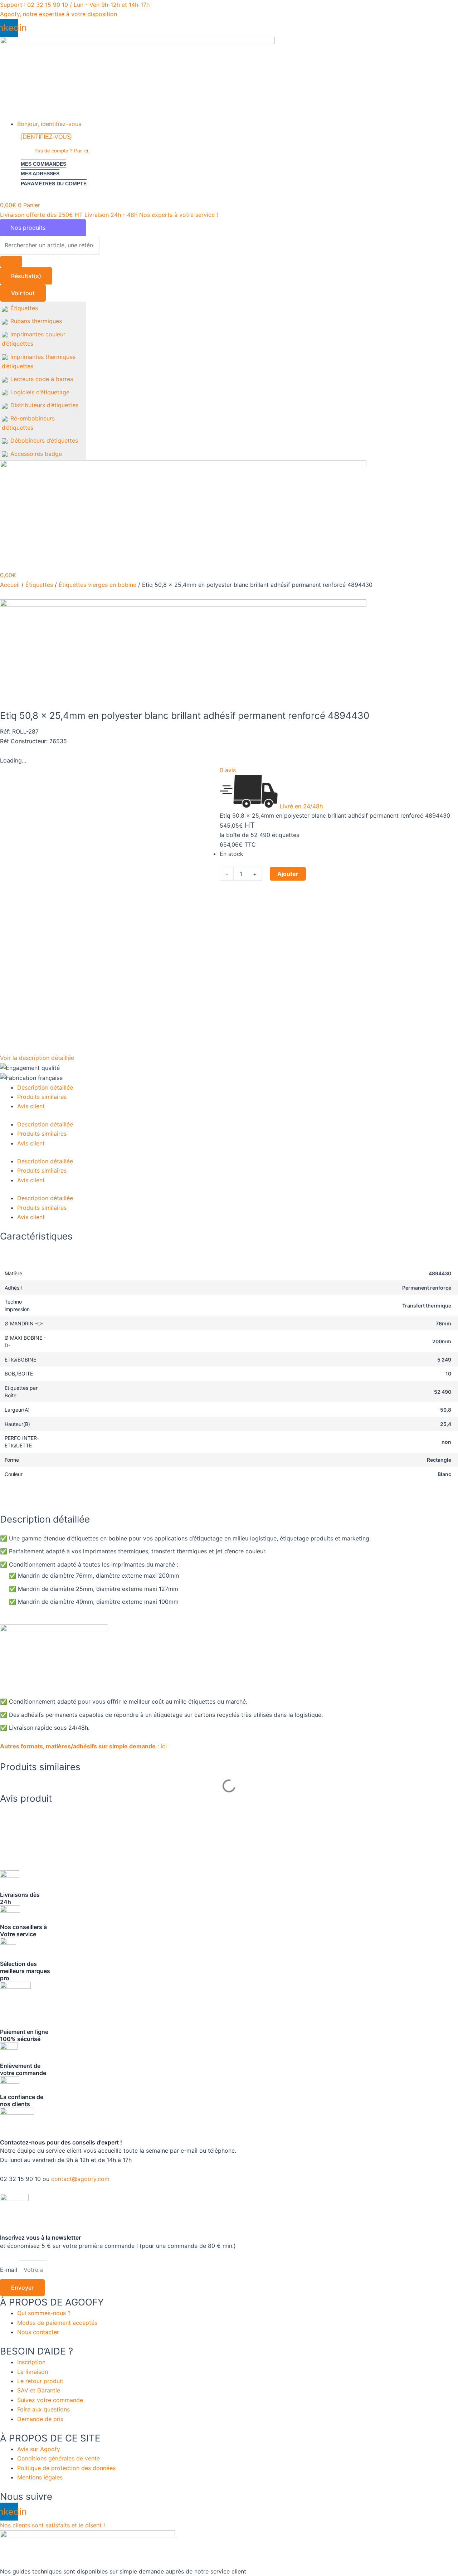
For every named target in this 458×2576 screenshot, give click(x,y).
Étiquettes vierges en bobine (98, 585)
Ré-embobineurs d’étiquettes (28, 423)
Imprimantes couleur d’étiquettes (34, 339)
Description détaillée (45, 1087)
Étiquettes (24, 308)
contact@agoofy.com (80, 2179)
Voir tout (23, 293)
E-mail (9, 2270)
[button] (238, 124)
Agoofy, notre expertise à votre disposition (59, 14)
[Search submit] (11, 262)
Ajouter (288, 874)
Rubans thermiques (36, 321)
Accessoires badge (36, 454)
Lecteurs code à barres (42, 379)
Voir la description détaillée (37, 1058)
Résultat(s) (26, 276)
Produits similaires (42, 1097)
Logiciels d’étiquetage (40, 392)
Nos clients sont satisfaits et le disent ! (52, 2525)
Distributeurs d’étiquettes (44, 405)
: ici (83, 1746)
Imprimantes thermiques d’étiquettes (39, 361)
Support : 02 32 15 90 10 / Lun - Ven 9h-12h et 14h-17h (75, 5)
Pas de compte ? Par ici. (62, 151)
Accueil (10, 585)
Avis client (31, 1106)
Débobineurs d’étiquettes (44, 440)
